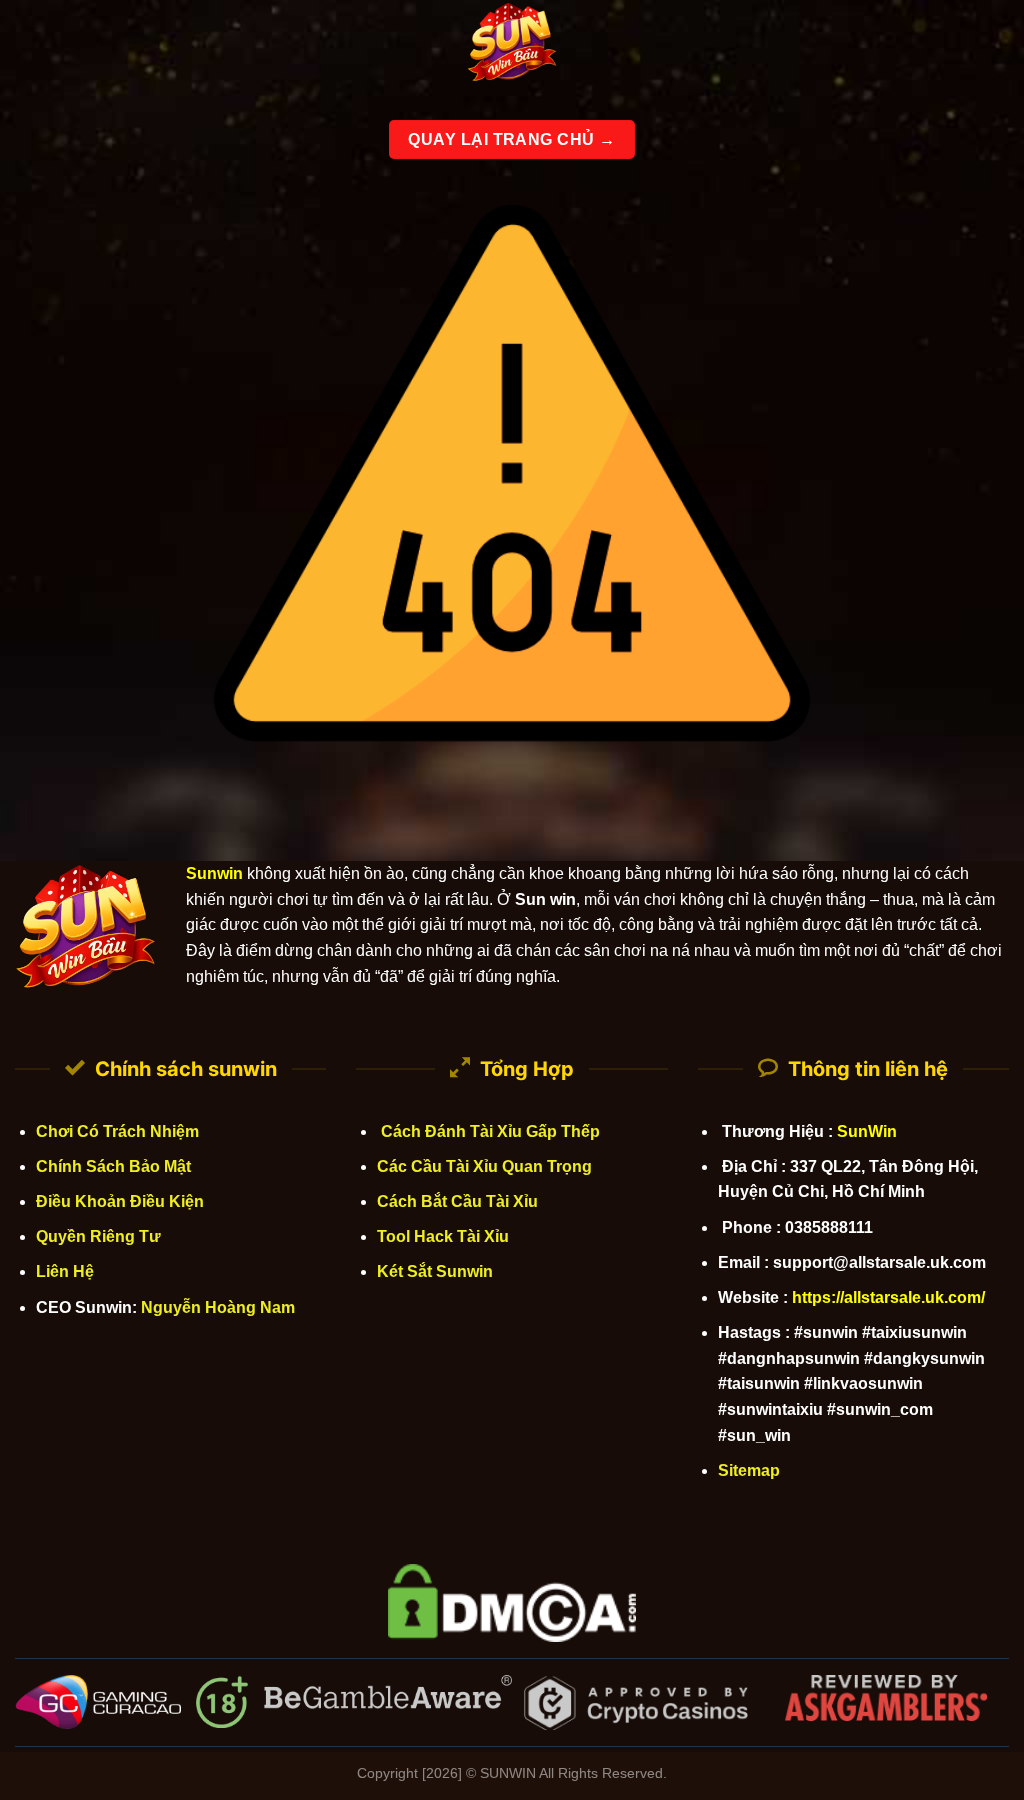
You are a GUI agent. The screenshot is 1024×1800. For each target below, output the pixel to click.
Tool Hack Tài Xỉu (443, 1236)
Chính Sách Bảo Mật (113, 1166)
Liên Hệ (65, 1271)
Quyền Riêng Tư (98, 1236)
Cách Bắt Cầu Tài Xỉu (457, 1201)
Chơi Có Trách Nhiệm (117, 1131)
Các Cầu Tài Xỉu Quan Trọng (484, 1166)
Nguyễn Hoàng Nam (218, 1307)
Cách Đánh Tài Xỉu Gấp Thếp (488, 1131)
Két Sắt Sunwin (435, 1271)
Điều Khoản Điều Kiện (120, 1201)
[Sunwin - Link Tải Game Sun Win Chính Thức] (512, 45)
